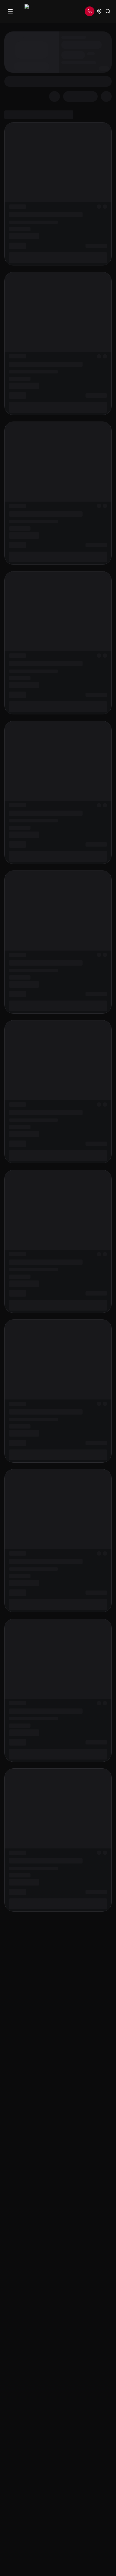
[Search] (108, 11)
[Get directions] (99, 11)
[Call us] (90, 11)
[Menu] (10, 11)
